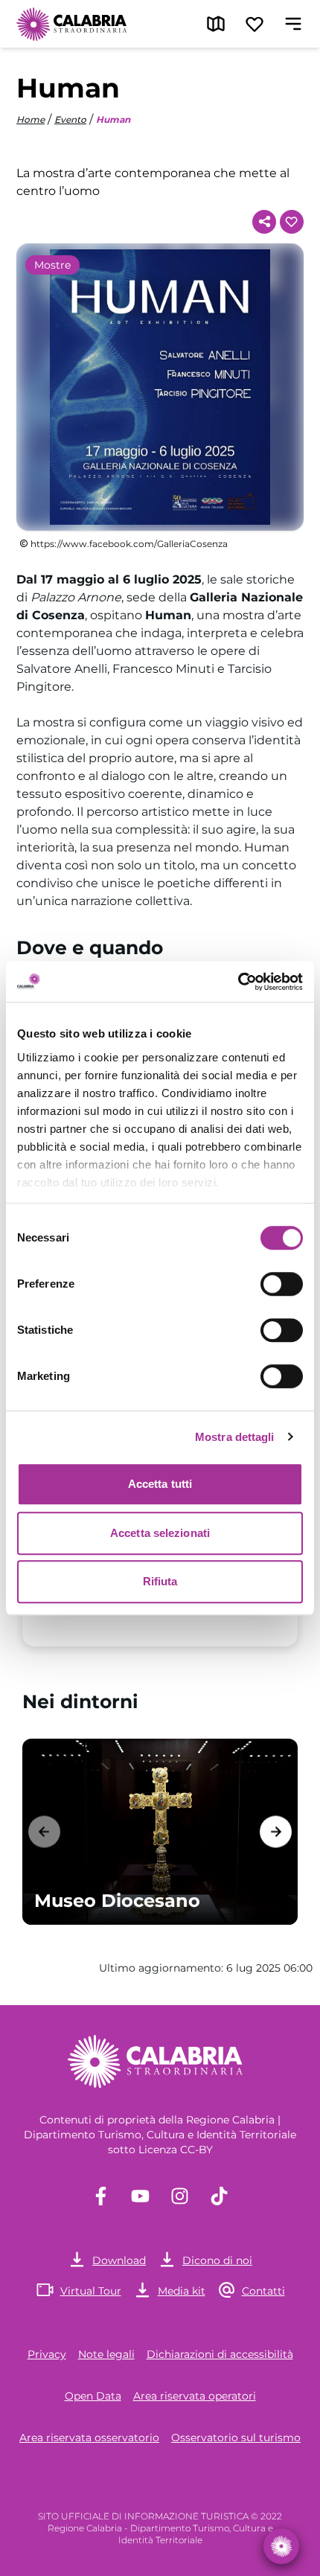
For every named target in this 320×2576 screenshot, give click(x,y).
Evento (70, 119)
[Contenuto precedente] (44, 1831)
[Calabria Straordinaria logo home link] (72, 24)
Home (31, 119)
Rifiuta (160, 1581)
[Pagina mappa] (216, 24)
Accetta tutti (160, 1484)
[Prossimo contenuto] (276, 1831)
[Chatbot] (281, 2546)
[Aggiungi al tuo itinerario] (292, 222)
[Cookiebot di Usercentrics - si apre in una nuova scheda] (238, 982)
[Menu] (293, 24)
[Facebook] (101, 2196)
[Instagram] (180, 2196)
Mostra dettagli (235, 1437)
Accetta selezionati (160, 1533)
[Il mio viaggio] (255, 24)
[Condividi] (264, 222)
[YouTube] (140, 2196)
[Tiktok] (219, 2196)
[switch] (282, 1284)
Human (113, 119)
